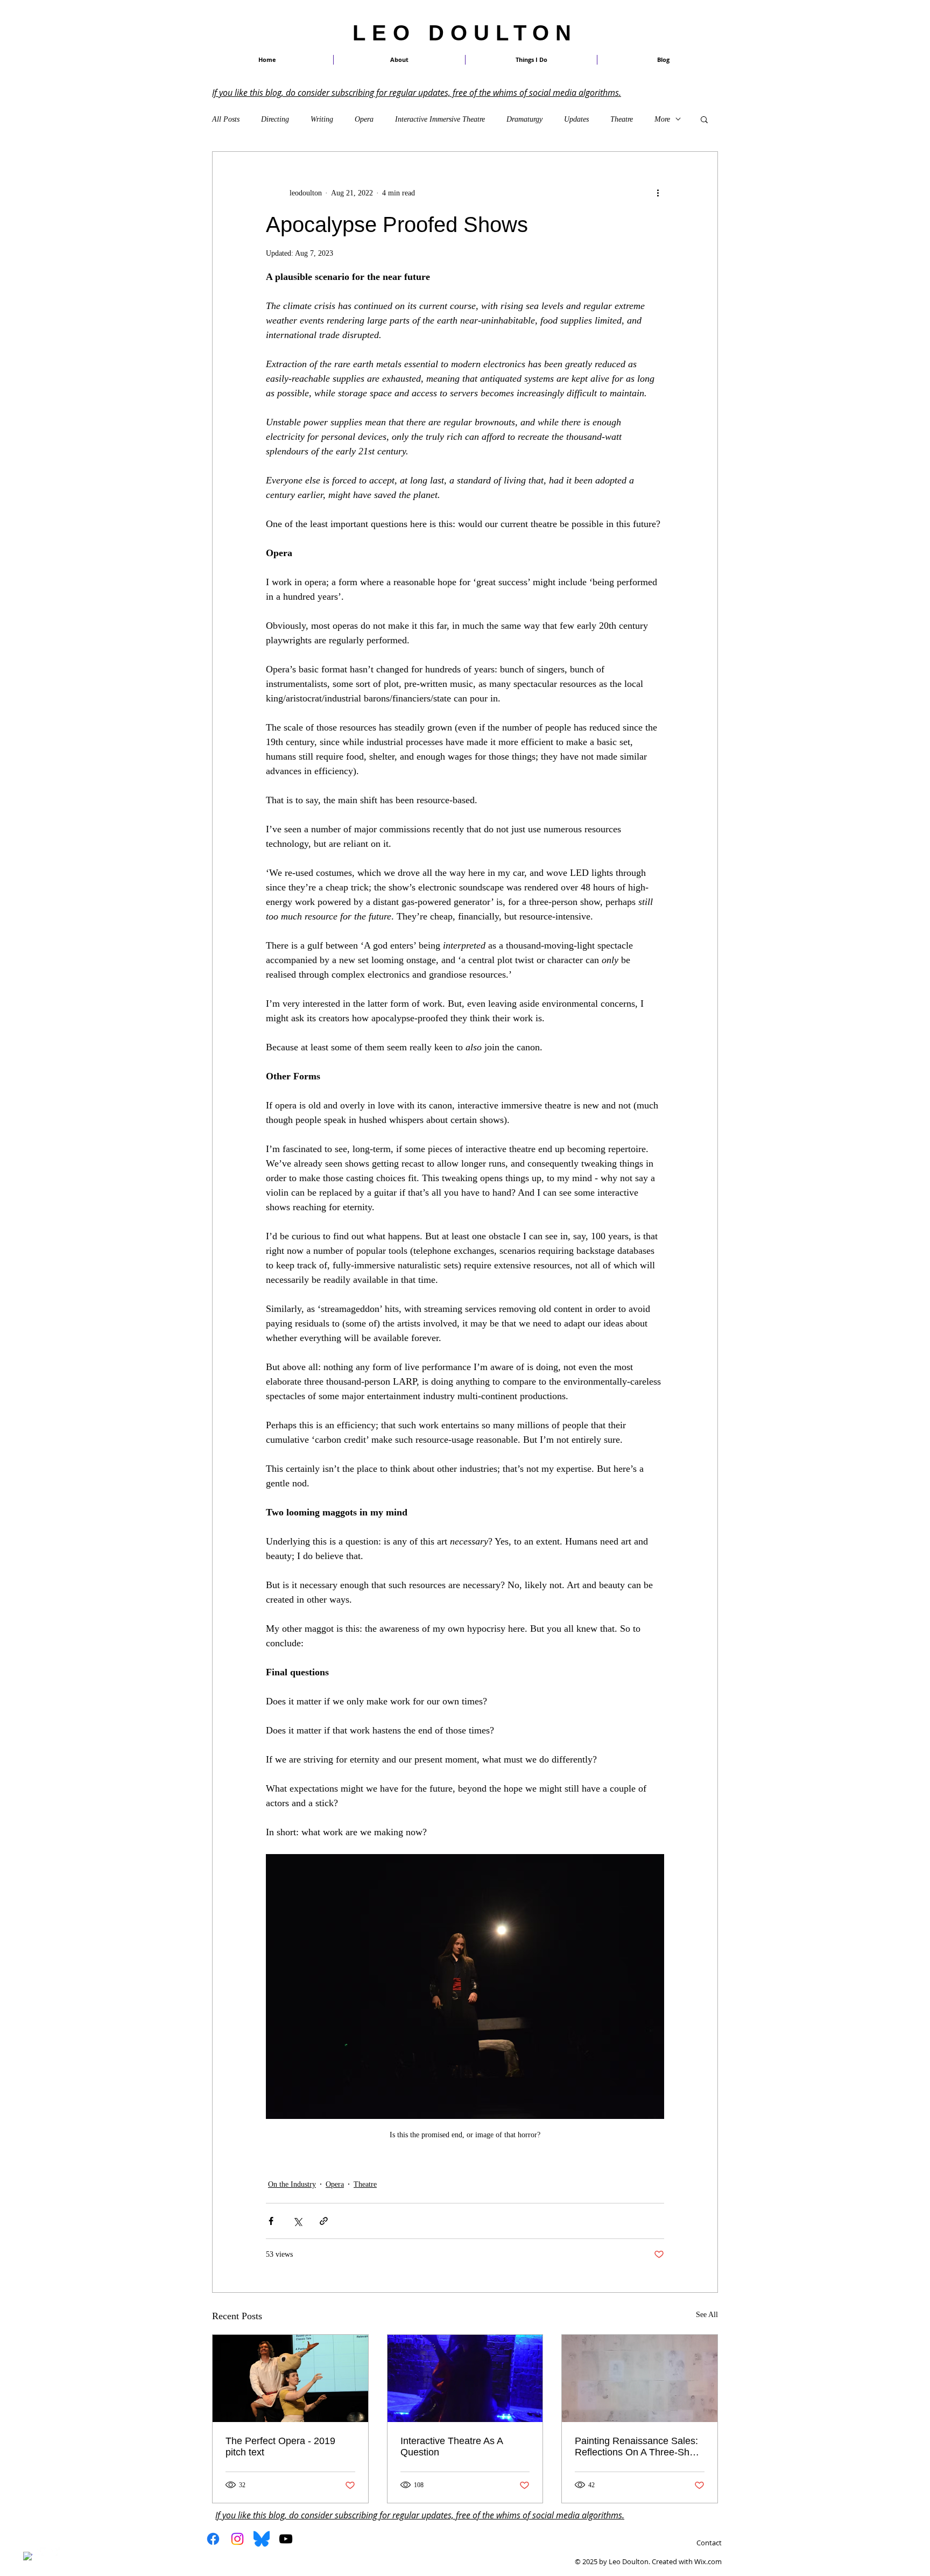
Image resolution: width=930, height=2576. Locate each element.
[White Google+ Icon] (56, 2552)
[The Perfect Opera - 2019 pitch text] (290, 2378)
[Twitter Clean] (42, 2552)
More (662, 119)
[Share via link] (324, 2221)
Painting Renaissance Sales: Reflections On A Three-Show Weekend (638, 2447)
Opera (364, 119)
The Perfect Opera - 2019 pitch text (280, 2447)
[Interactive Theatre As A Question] (465, 2378)
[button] (531, 60)
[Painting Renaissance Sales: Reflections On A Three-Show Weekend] (640, 2378)
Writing (322, 119)
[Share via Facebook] (271, 2221)
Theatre (622, 119)
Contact (709, 2543)
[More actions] (658, 193)
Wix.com (708, 2561)
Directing (275, 119)
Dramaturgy (524, 119)
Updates (576, 119)
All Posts (226, 119)
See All (707, 2315)
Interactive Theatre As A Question (452, 2447)
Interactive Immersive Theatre (440, 119)
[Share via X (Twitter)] (297, 2221)
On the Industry (292, 2184)
